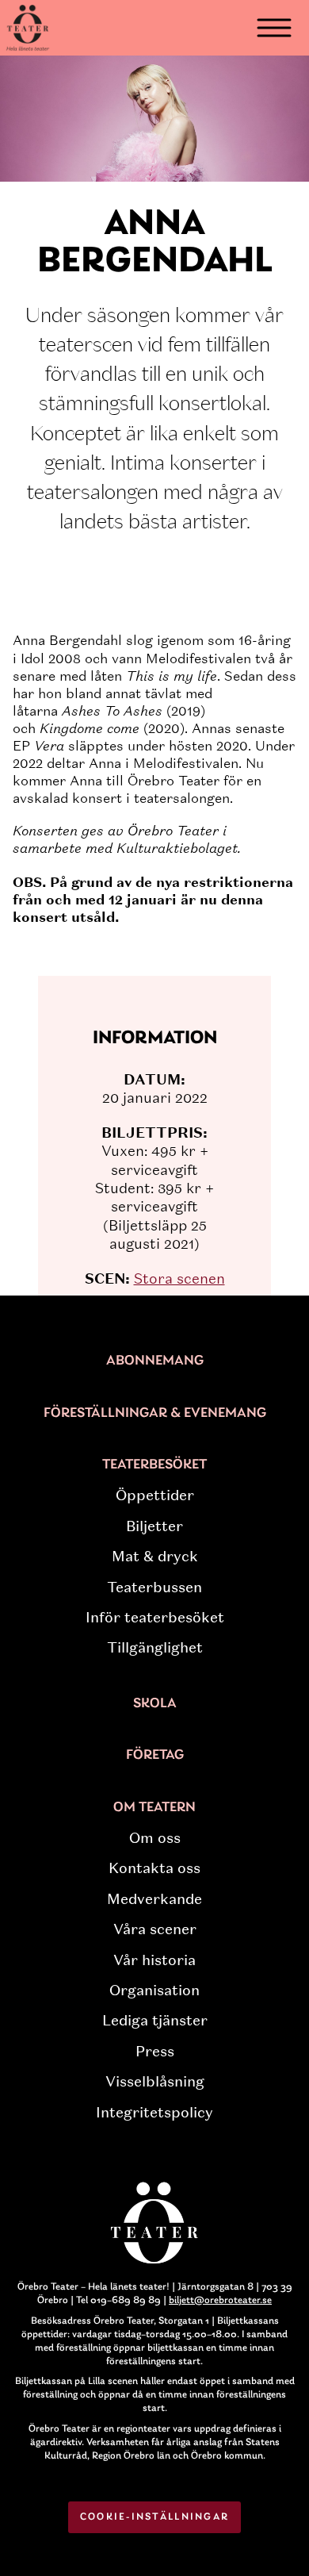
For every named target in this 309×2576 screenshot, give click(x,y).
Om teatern (154, 1808)
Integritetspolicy (154, 2113)
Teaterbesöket (154, 1465)
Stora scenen (179, 1279)
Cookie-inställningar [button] (155, 2517)
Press (155, 2052)
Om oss (155, 1838)
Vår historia (154, 1960)
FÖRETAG (155, 1756)
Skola (155, 1704)
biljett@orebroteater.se (220, 2300)
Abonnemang (155, 1361)
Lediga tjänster (155, 2021)
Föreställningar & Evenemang (155, 1414)
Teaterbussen (154, 1587)
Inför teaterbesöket (155, 1618)
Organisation (154, 1991)
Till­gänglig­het (155, 1648)
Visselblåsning (155, 2082)
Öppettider (155, 1495)
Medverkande (154, 1899)
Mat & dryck (155, 1557)
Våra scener (155, 1929)
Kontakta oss (154, 1868)
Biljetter (154, 1526)
